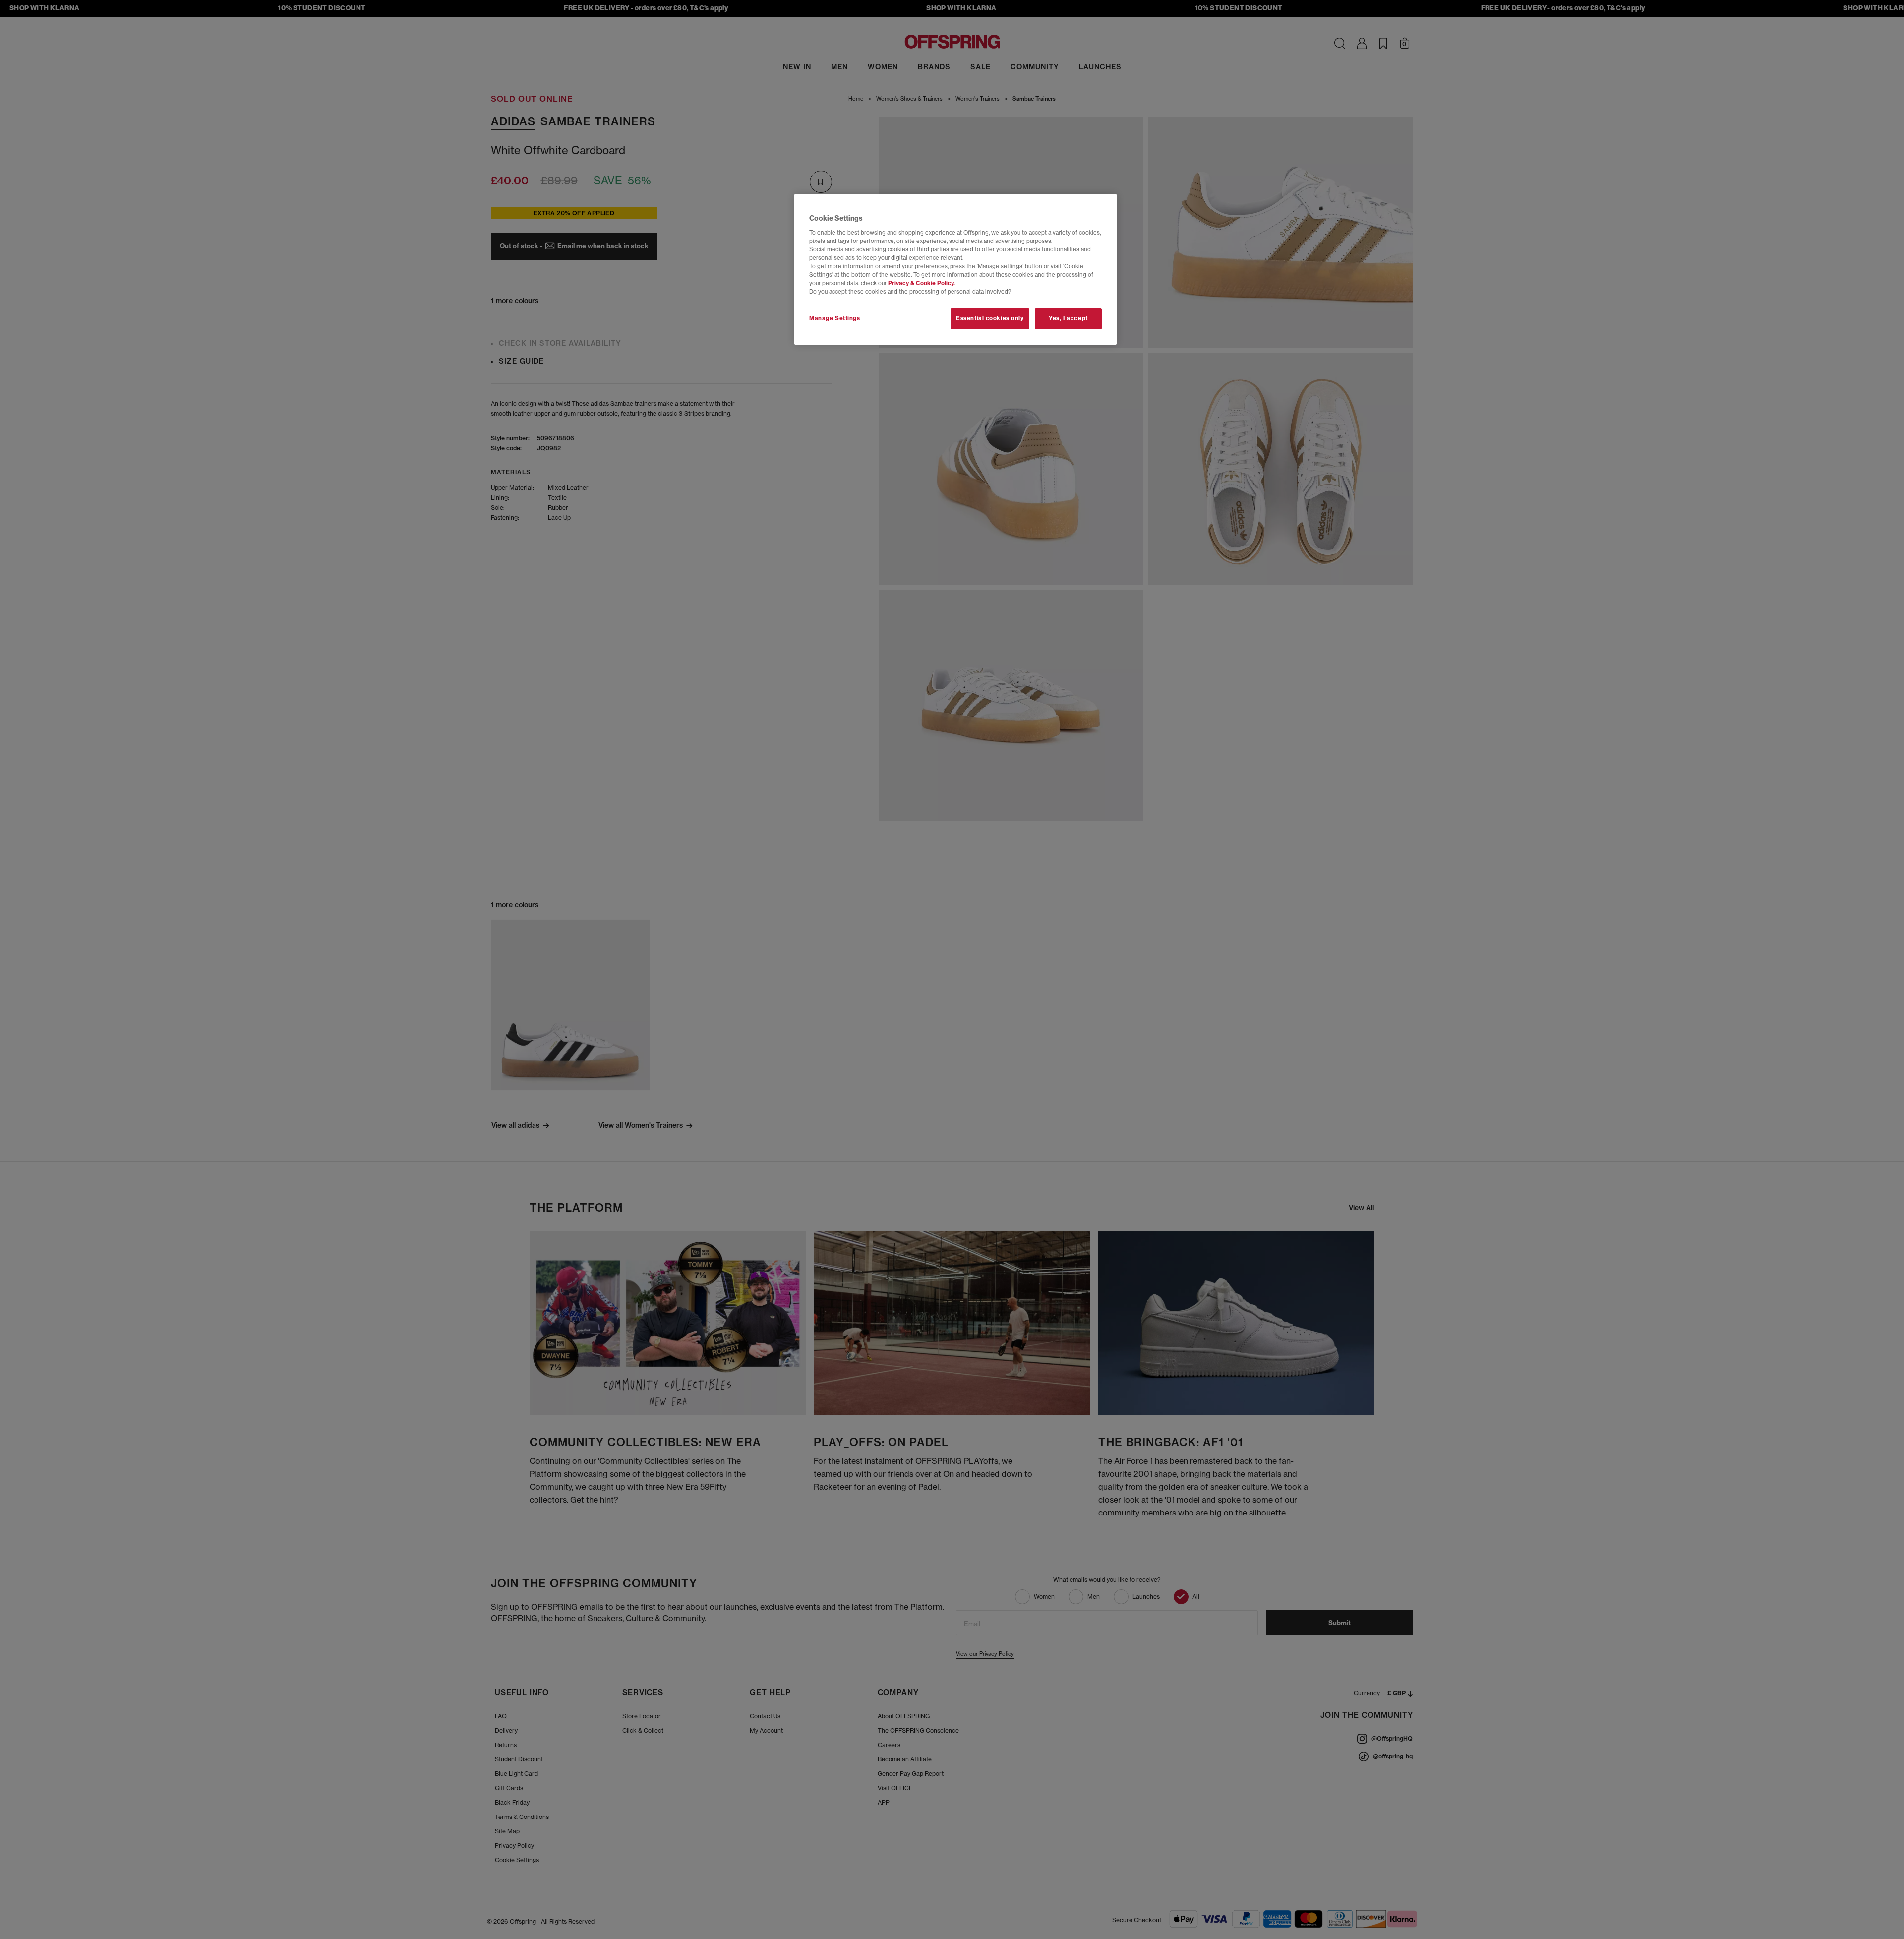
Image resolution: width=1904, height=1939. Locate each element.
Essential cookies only (990, 318)
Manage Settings (835, 318)
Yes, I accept (1068, 318)
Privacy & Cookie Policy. (922, 283)
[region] (955, 269)
